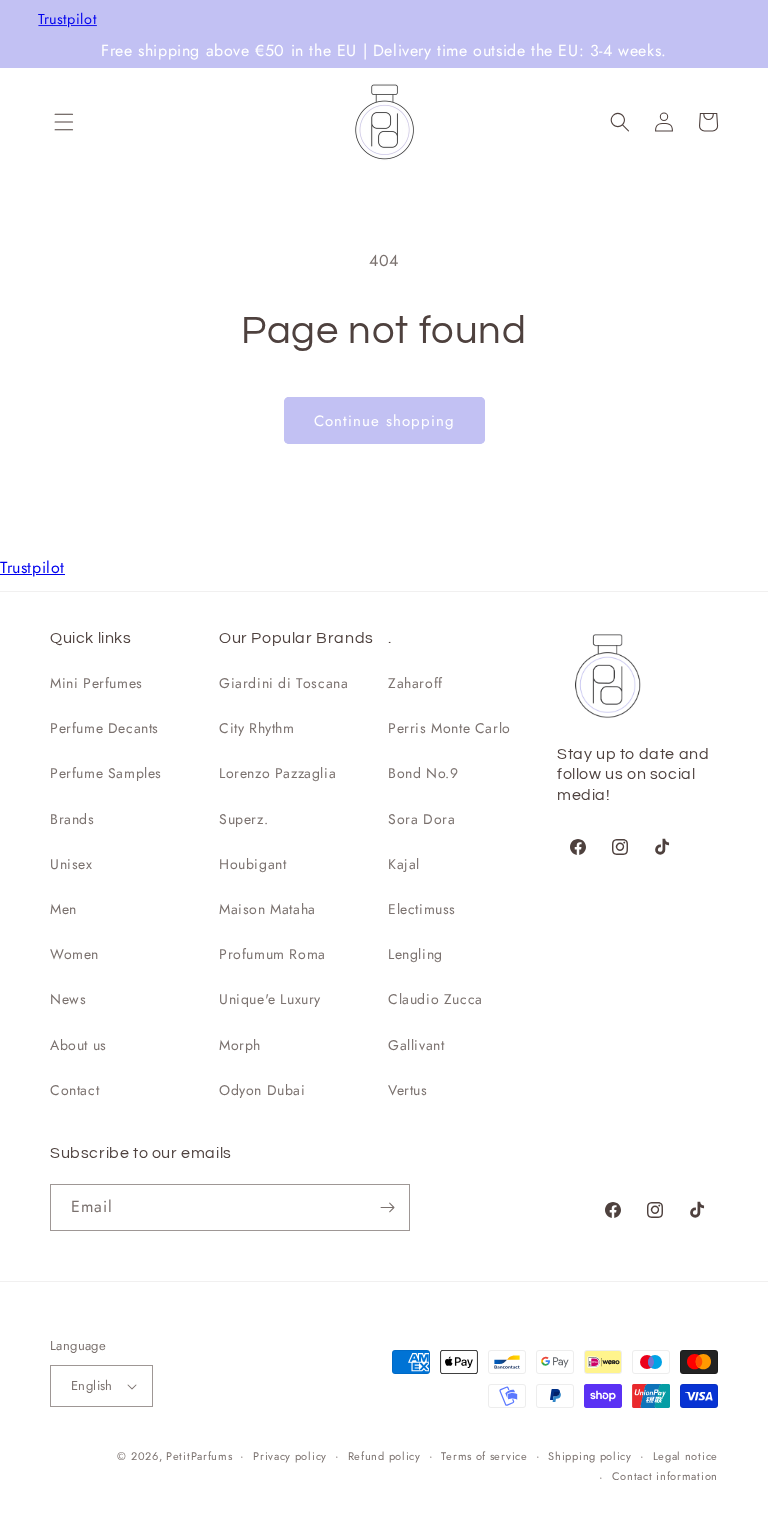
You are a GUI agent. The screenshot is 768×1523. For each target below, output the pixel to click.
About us (78, 1045)
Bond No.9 (423, 773)
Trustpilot (67, 19)
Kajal (404, 864)
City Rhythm (257, 728)
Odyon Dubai (262, 1090)
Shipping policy (590, 1456)
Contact (74, 1090)
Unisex (71, 864)
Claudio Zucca (435, 999)
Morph (240, 1045)
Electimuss (422, 909)
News (68, 999)
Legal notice (685, 1456)
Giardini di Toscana (283, 683)
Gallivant (416, 1045)
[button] (64, 122)
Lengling (415, 954)
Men (63, 909)
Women (74, 954)
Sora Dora (421, 819)
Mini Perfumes (96, 683)
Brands (72, 819)
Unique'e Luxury (270, 999)
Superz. (243, 819)
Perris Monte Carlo (449, 728)
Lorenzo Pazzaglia (277, 773)
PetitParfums (199, 1456)
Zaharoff (415, 683)
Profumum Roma (272, 954)
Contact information (665, 1476)
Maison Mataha (267, 909)
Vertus (408, 1090)
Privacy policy (290, 1456)
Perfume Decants (104, 728)
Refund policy (384, 1456)
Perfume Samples (106, 773)
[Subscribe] (387, 1207)
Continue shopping (384, 421)
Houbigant (252, 864)
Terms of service (484, 1456)
